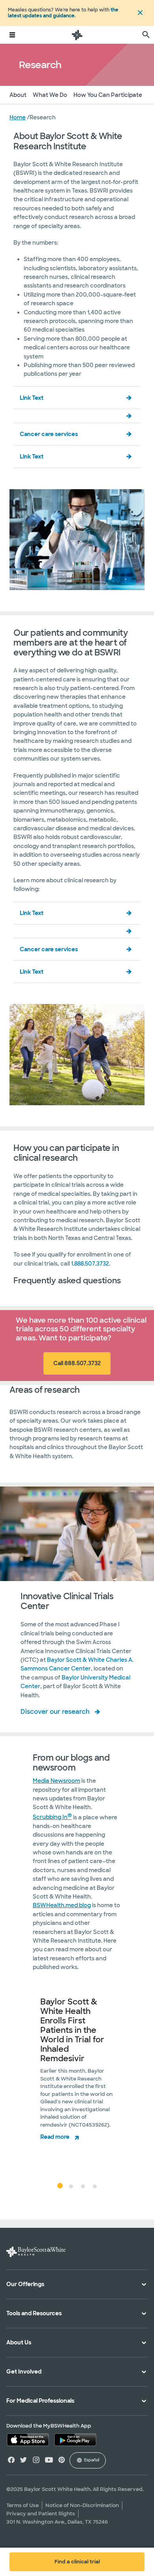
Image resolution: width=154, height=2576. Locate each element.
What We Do (50, 95)
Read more (55, 2137)
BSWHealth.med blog (62, 1905)
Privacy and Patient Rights (41, 2514)
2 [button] (71, 2186)
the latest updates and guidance (63, 13)
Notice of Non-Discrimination (82, 2505)
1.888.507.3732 (90, 1264)
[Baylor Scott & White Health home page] (77, 35)
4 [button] (95, 2186)
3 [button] (83, 2186)
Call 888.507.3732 (77, 1363)
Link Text (32, 398)
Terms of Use (23, 2505)
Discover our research (55, 1712)
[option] (77, 2079)
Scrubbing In (52, 1817)
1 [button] (59, 2185)
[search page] (146, 35)
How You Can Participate (108, 95)
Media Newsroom (56, 1781)
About (18, 95)
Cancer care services (49, 434)
